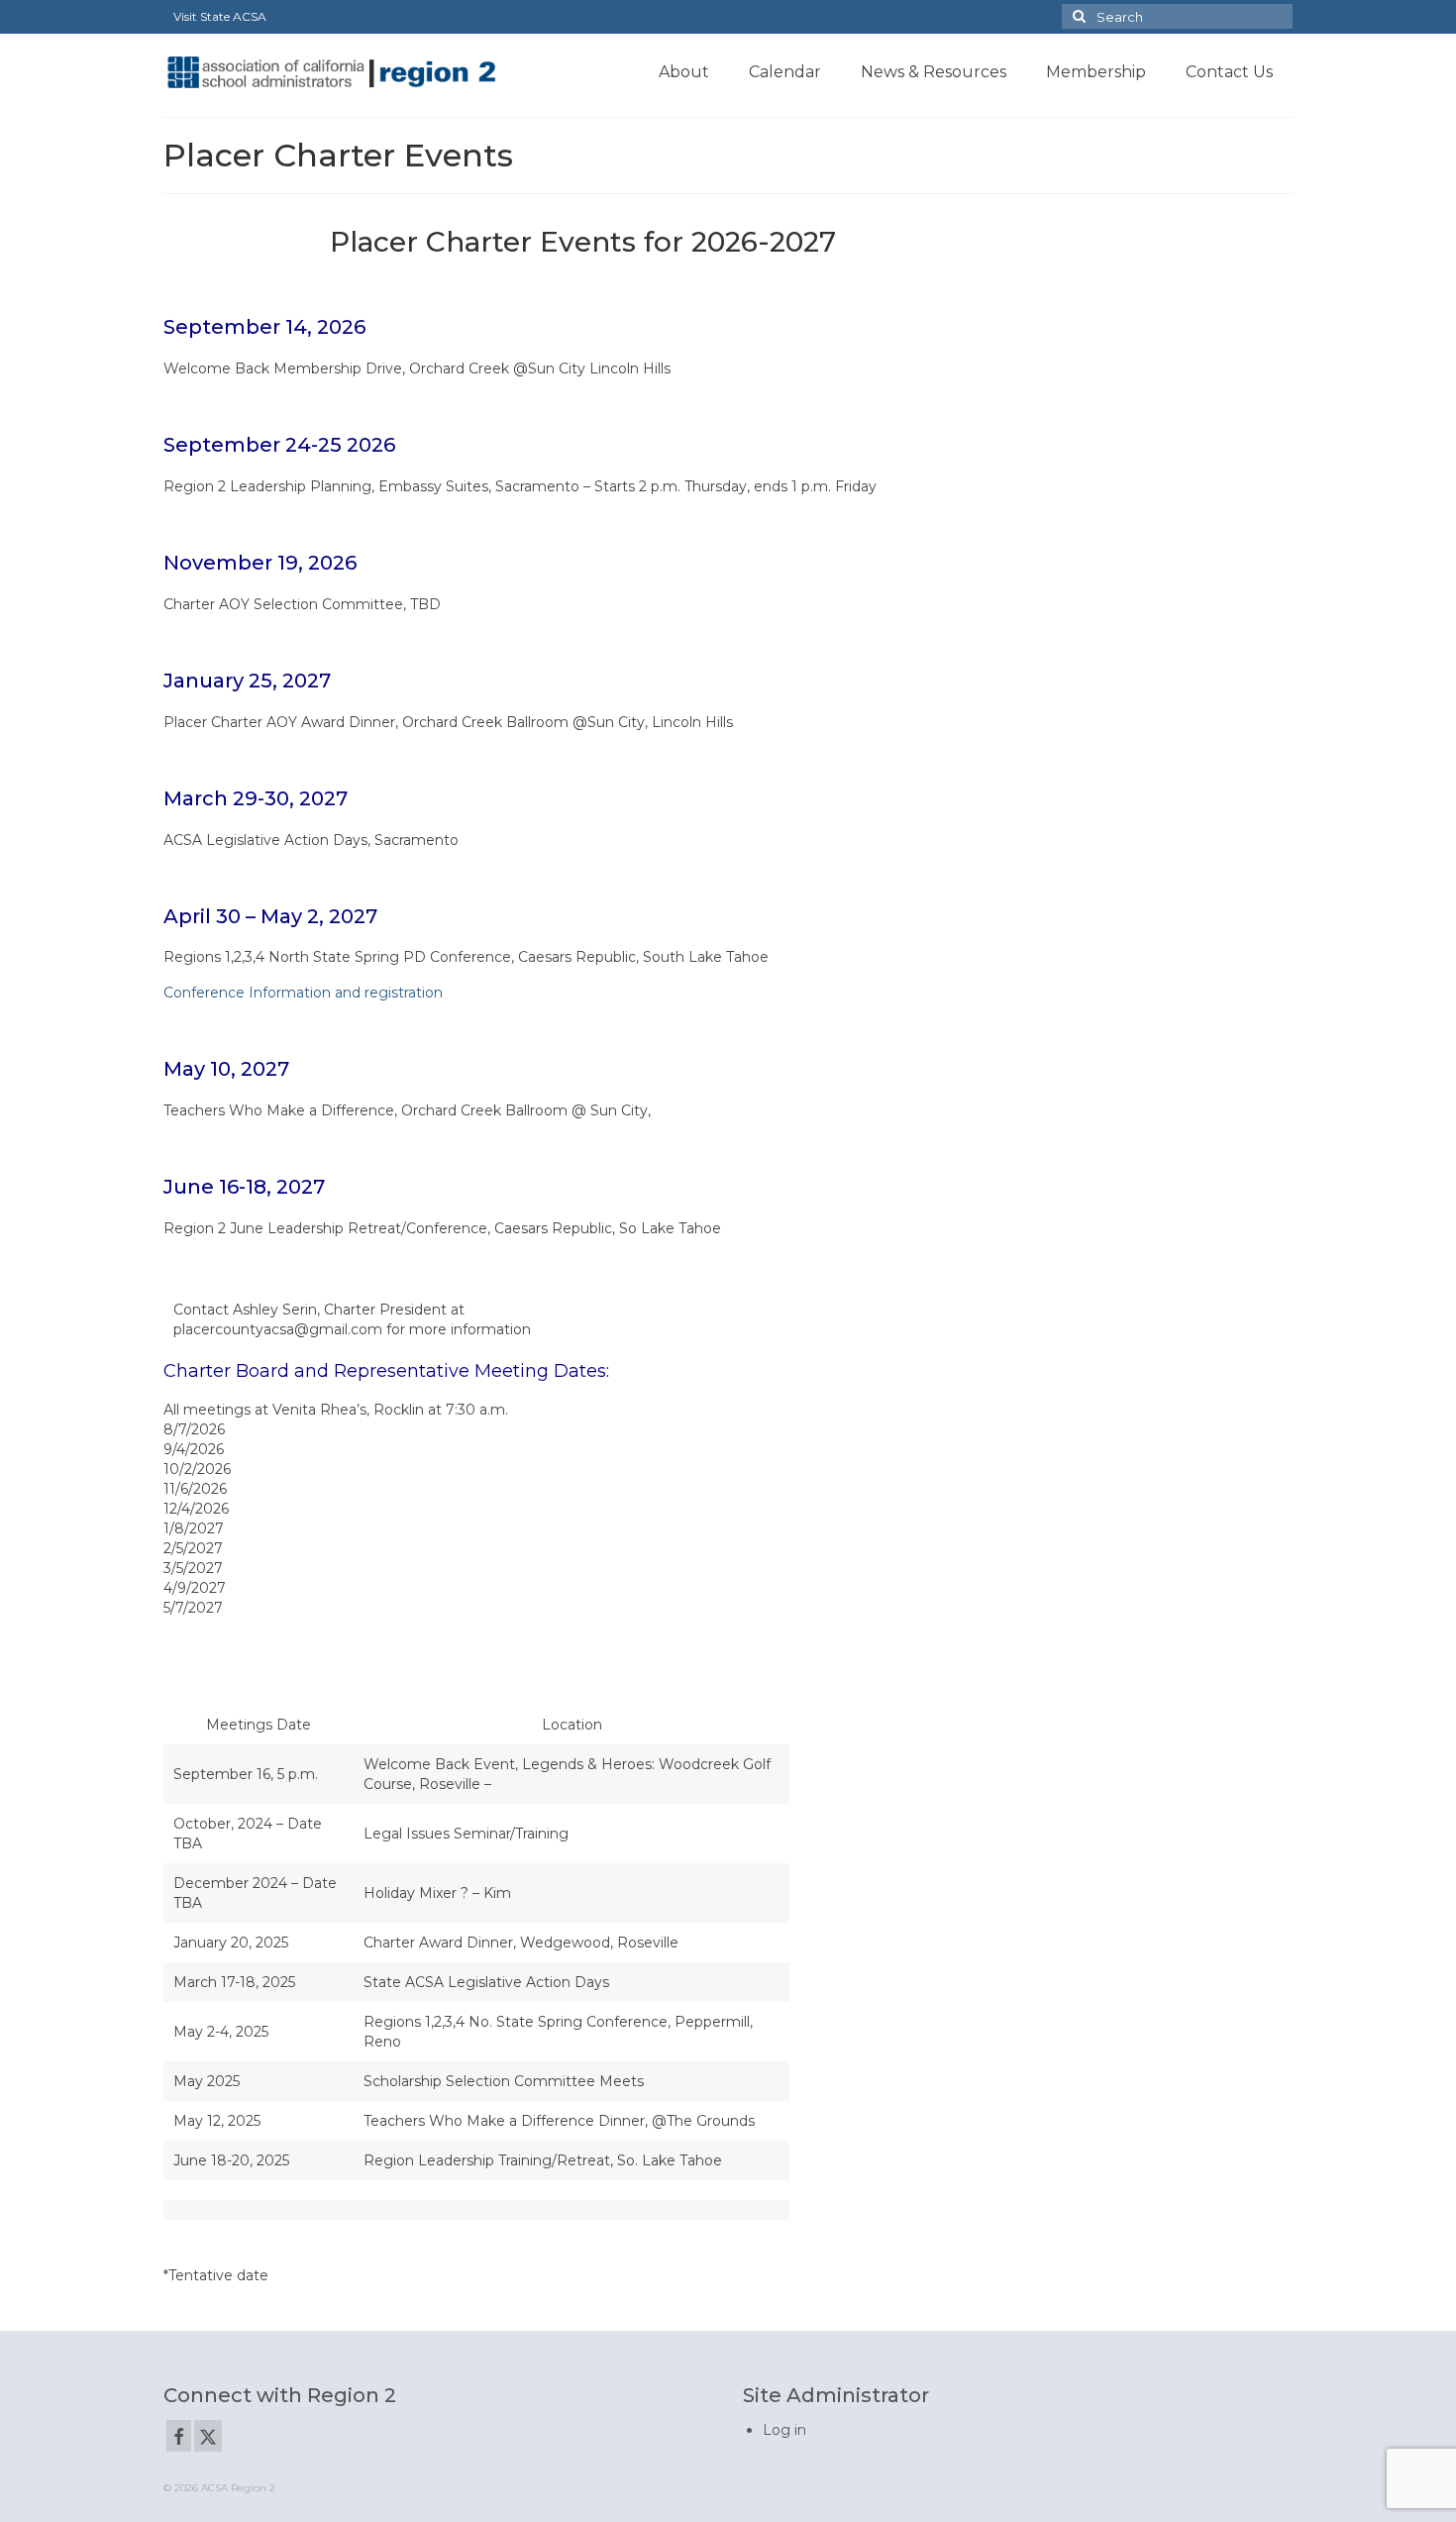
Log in (784, 2430)
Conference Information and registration (303, 993)
